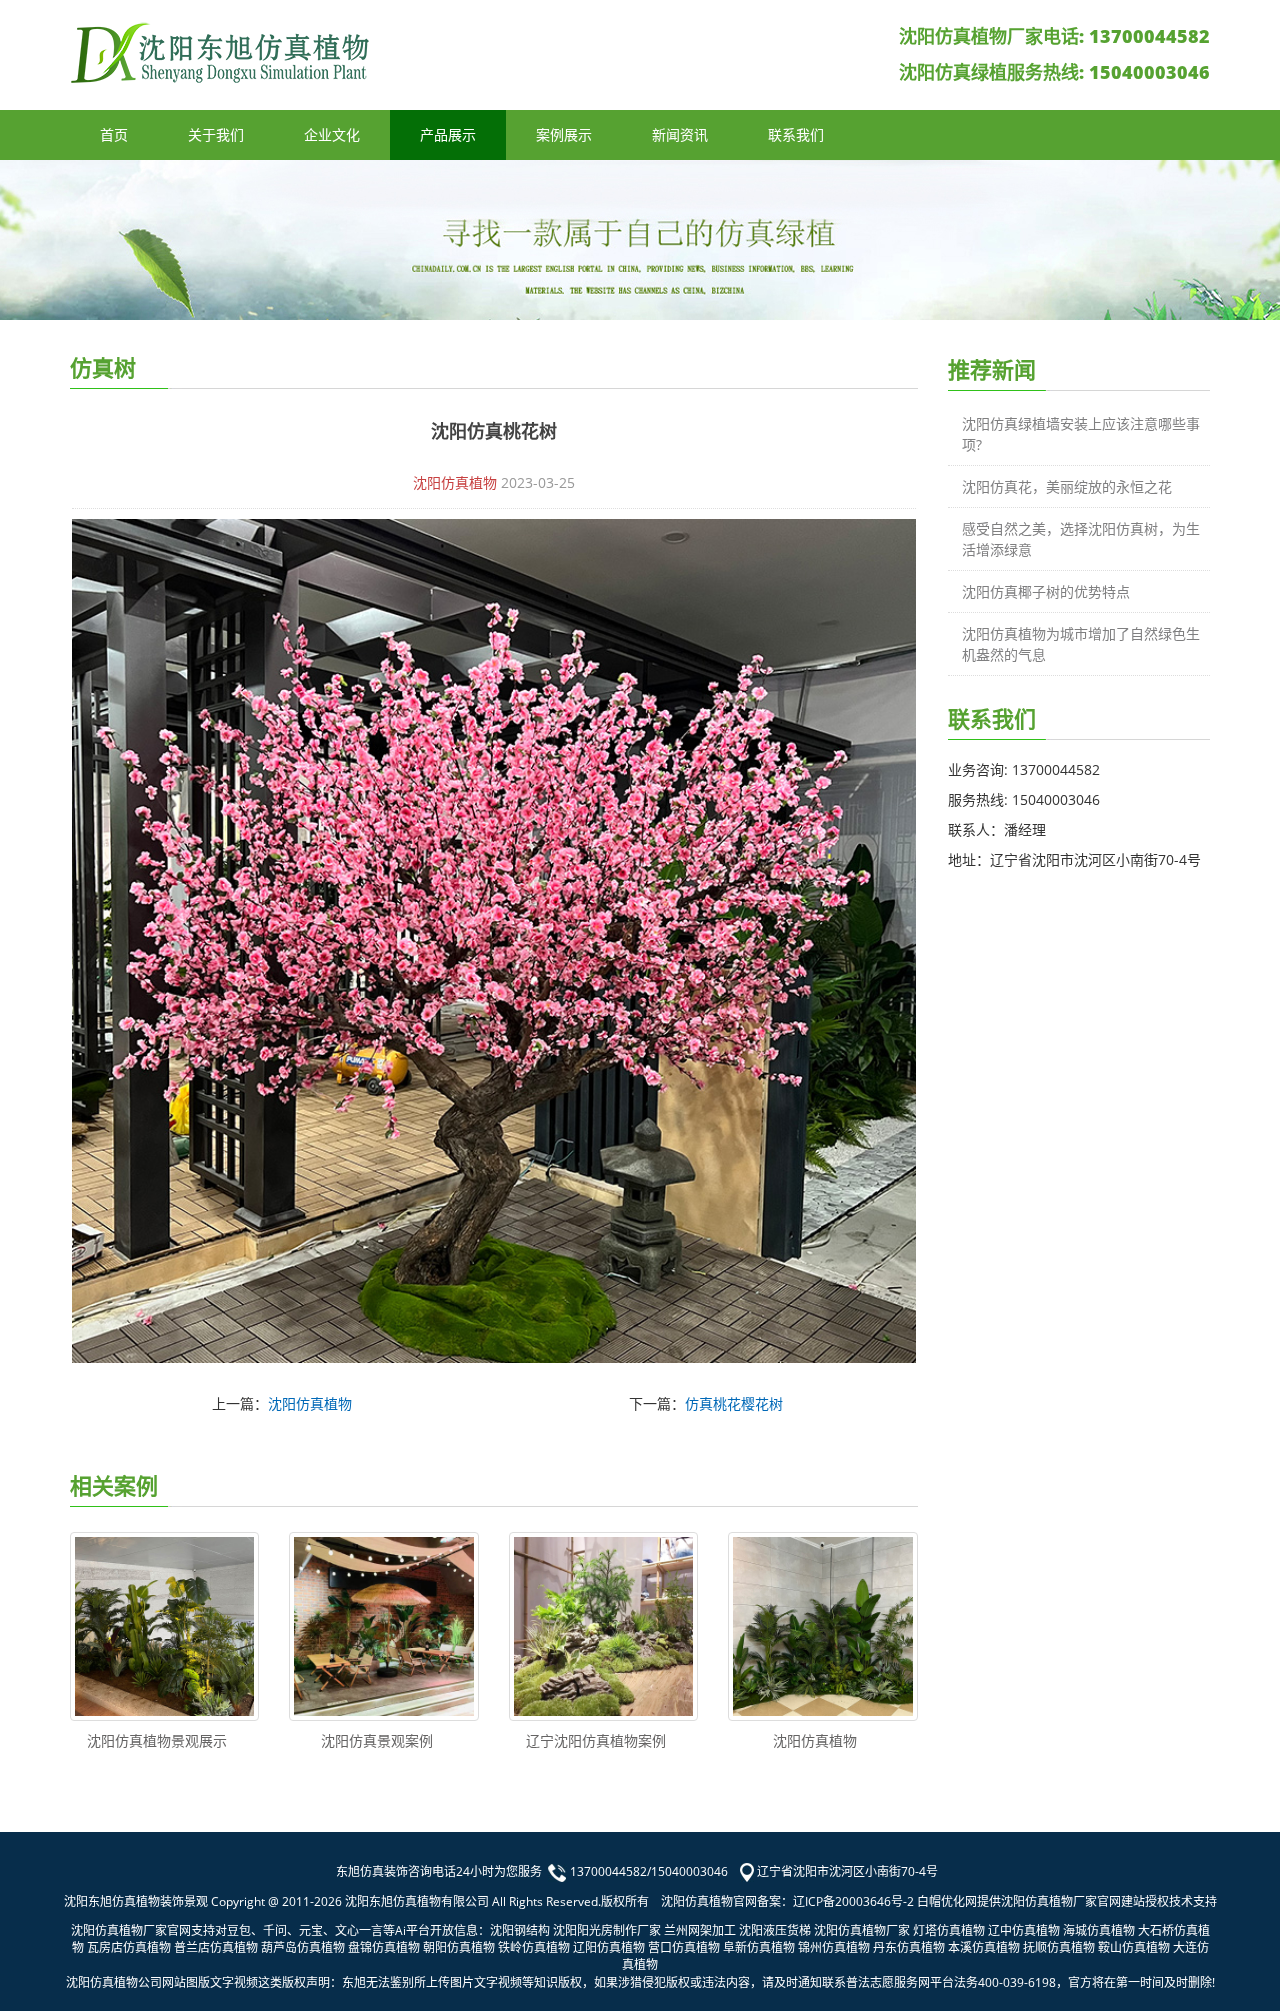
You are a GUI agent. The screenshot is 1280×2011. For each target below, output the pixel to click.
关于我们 (216, 134)
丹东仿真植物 (909, 1947)
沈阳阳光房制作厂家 (607, 1930)
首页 (114, 134)
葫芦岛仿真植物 (303, 1947)
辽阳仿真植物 (609, 1947)
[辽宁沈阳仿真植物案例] (603, 1626)
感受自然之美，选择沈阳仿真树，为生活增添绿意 (1081, 539)
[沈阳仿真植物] (822, 1626)
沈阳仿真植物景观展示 (157, 1740)
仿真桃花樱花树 (734, 1403)
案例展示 (564, 134)
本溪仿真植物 (984, 1947)
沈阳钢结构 (520, 1930)
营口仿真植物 (684, 1947)
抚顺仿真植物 (1059, 1947)
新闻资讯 (680, 134)
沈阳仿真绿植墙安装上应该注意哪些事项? (1081, 434)
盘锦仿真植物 (384, 1947)
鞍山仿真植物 (1134, 1947)
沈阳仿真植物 (455, 482)
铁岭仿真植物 (534, 1947)
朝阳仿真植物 (459, 1947)
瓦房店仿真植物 (129, 1947)
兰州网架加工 (700, 1930)
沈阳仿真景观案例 (377, 1740)
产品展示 (448, 134)
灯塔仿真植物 (949, 1930)
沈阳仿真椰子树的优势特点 (1046, 591)
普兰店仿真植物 (216, 1947)
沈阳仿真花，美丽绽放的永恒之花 (1067, 486)
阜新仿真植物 (759, 1947)
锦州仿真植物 (834, 1947)
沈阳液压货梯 (775, 1930)
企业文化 (332, 134)
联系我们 (796, 134)
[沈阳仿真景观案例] (383, 1626)
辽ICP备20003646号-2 (853, 1901)
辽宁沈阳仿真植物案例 (596, 1740)
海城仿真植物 (1099, 1930)
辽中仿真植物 (1024, 1930)
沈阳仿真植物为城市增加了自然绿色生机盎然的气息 (1081, 644)
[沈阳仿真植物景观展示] (164, 1626)
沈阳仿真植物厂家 (862, 1930)
